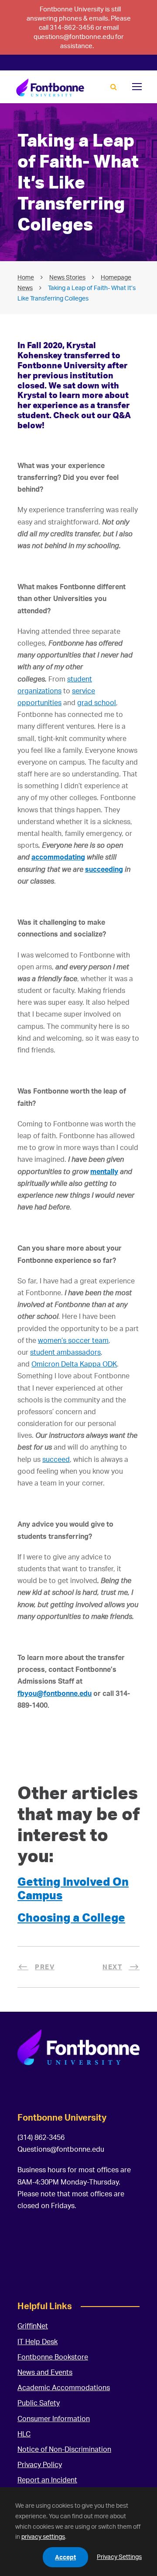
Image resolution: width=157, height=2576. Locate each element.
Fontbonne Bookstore (53, 2357)
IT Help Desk (38, 2342)
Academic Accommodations (64, 2387)
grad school (97, 703)
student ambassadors (65, 1352)
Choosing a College (71, 1917)
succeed (56, 1459)
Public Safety (39, 2403)
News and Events (45, 2372)
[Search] (114, 87)
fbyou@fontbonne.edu (55, 1693)
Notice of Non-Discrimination (64, 2449)
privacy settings (43, 2536)
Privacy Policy (40, 2464)
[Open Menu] (137, 87)
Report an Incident (47, 2480)
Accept (65, 2557)
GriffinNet (33, 2326)
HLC (24, 2434)
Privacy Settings (119, 2557)
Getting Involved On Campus (73, 1888)
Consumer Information (54, 2419)
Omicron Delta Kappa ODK (74, 1364)
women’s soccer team (73, 1340)
